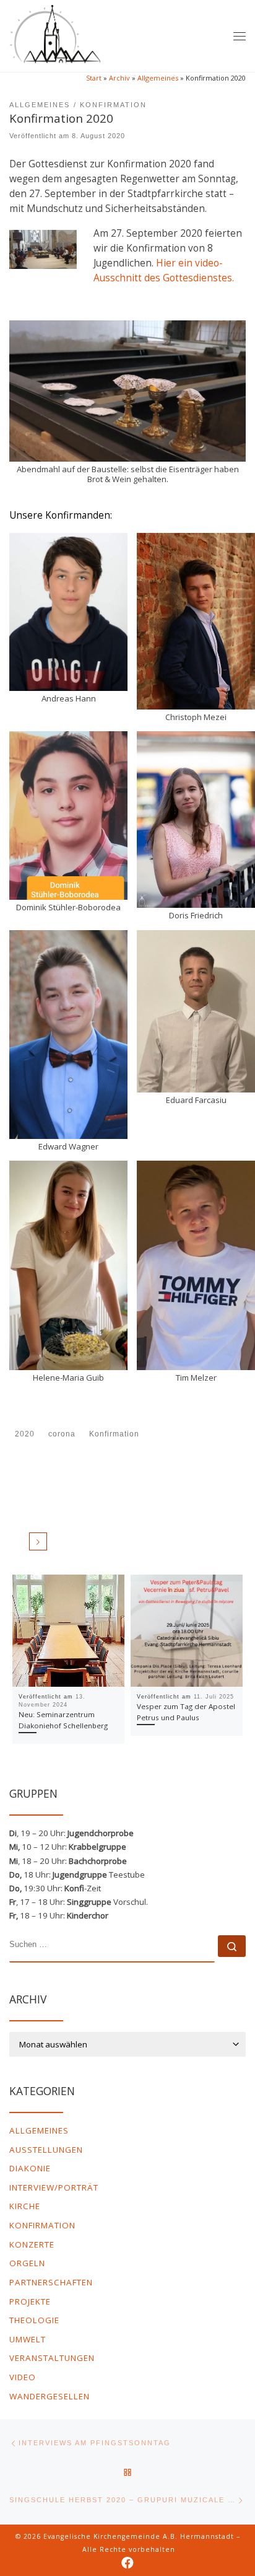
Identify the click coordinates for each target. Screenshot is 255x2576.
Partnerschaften (51, 2282)
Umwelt (28, 2339)
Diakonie (30, 2168)
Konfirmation (42, 2225)
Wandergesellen (50, 2396)
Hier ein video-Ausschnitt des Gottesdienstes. (164, 270)
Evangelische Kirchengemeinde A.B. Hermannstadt (139, 2536)
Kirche (25, 2206)
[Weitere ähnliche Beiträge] (38, 1541)
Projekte (30, 2301)
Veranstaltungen (52, 2358)
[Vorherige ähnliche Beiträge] (18, 1541)
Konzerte (32, 2244)
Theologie (34, 2320)
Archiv (119, 78)
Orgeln (27, 2263)
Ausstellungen (46, 2150)
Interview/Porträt (54, 2187)
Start (94, 78)
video (23, 2377)
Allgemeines (158, 78)
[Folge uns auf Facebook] (127, 2563)
